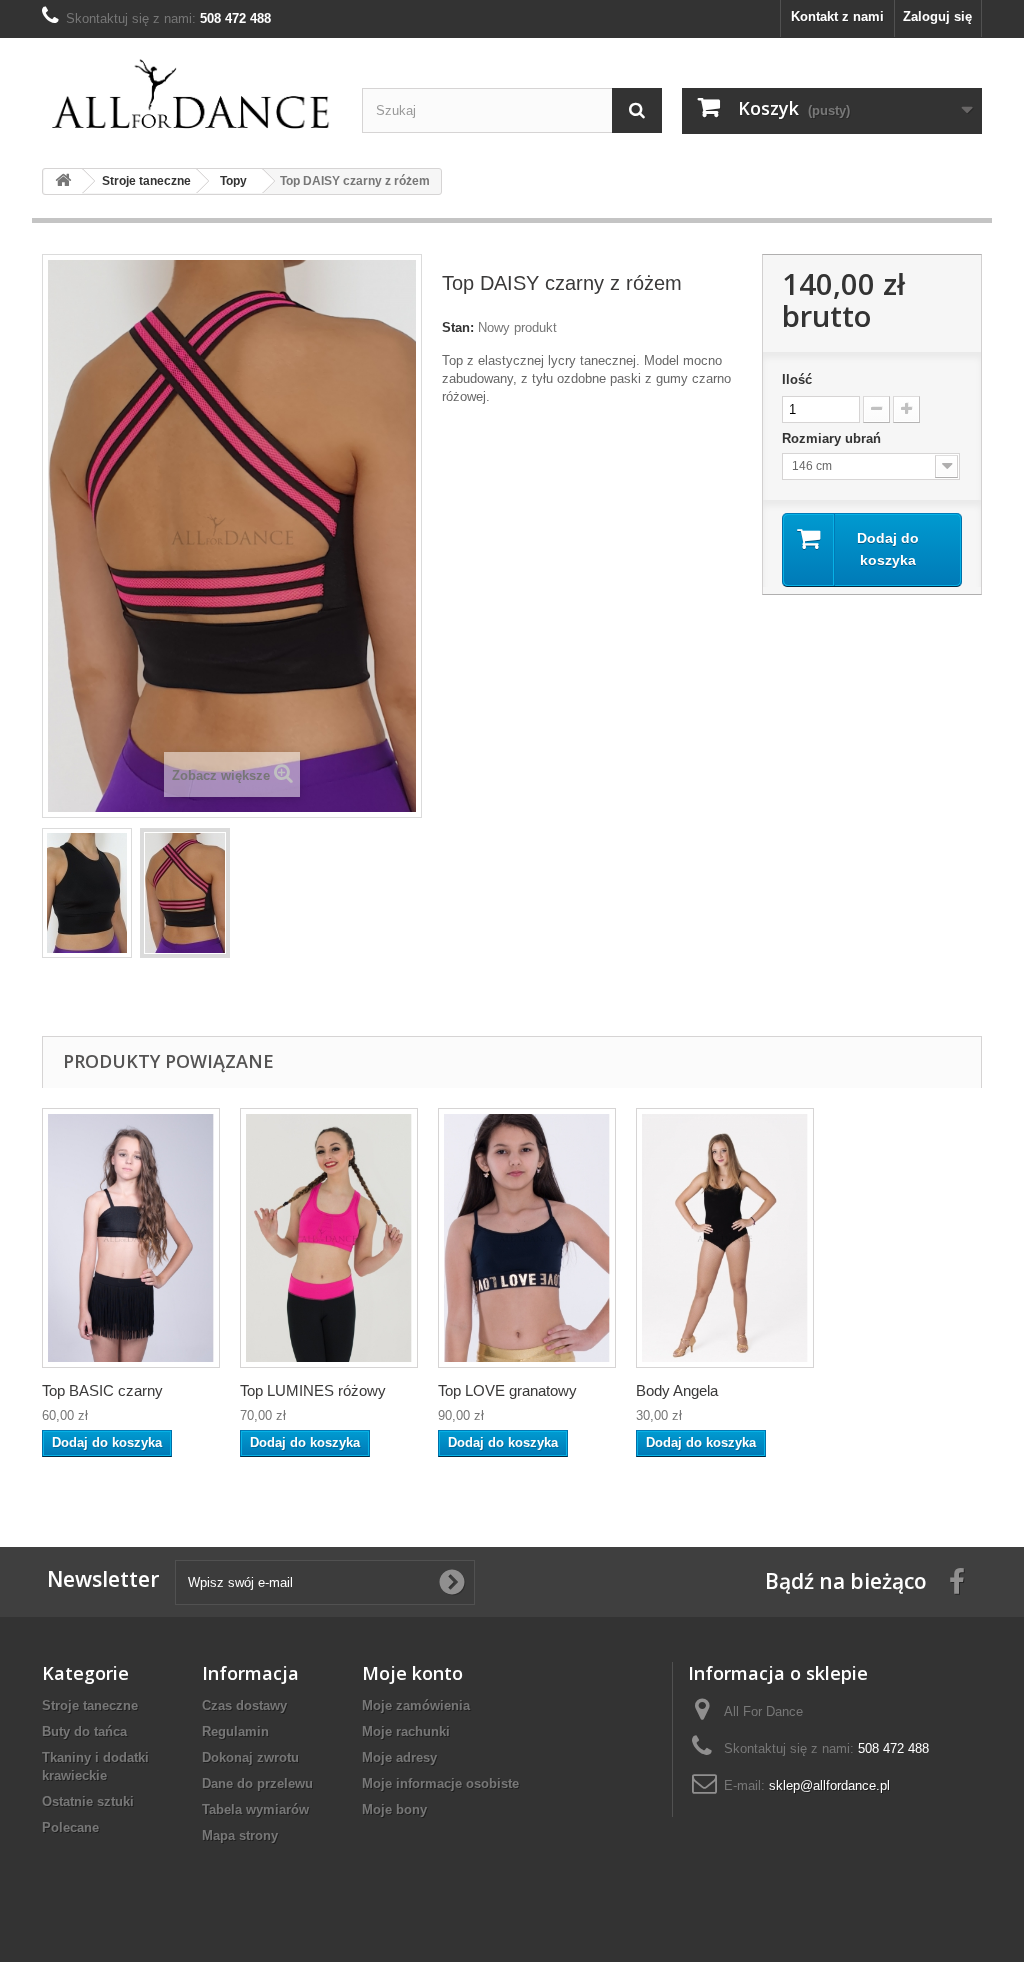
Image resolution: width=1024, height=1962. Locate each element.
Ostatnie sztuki (88, 1801)
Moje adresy (399, 1757)
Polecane (70, 1827)
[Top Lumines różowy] (329, 1238)
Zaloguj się (937, 16)
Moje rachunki (406, 1731)
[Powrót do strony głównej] (63, 181)
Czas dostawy (244, 1705)
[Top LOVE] (527, 1238)
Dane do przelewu (257, 1783)
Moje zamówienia (416, 1705)
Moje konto (412, 1673)
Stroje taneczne (90, 1705)
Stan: (458, 327)
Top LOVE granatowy (507, 1390)
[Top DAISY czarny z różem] (87, 893)
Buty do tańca (84, 1731)
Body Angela (677, 1390)
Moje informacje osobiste (440, 1783)
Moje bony (394, 1809)
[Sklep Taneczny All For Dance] (192, 95)
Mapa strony (240, 1835)
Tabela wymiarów (255, 1809)
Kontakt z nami (837, 16)
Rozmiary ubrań (833, 438)
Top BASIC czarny (102, 1390)
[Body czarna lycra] (725, 1238)
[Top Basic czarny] (131, 1238)
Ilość (797, 379)
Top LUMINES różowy (313, 1390)
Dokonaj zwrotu (250, 1757)
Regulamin (235, 1731)
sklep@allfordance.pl (829, 1785)
